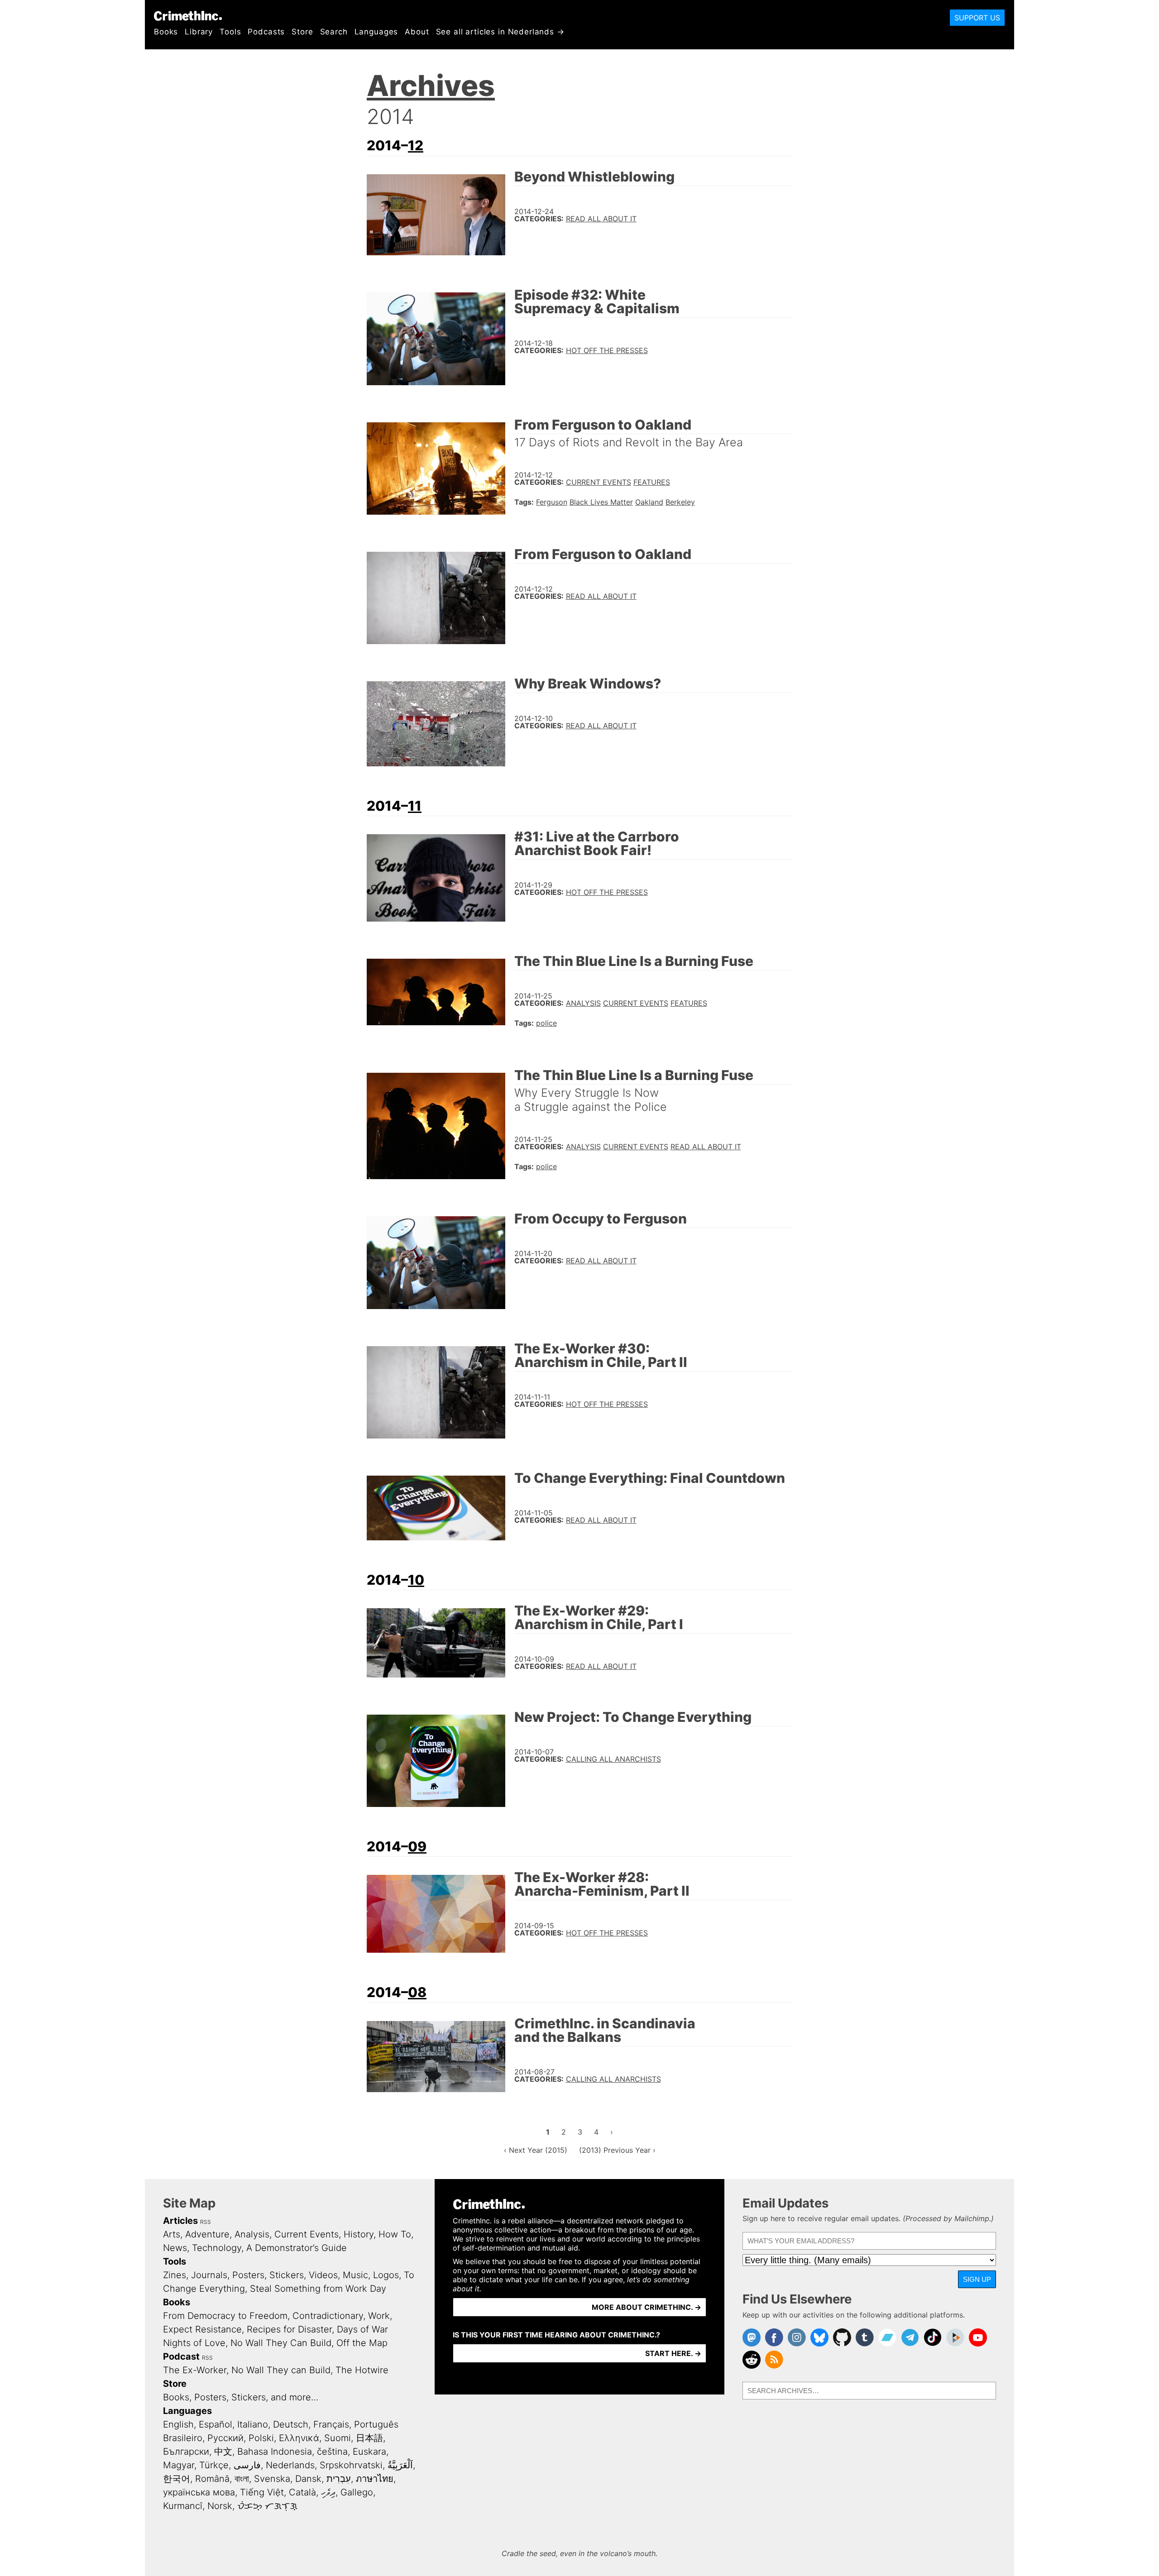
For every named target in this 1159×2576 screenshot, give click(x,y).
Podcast (181, 2356)
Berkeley (680, 502)
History (359, 2234)
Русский (225, 2438)
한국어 (177, 2479)
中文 (223, 2452)
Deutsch (291, 2424)
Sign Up (977, 2279)
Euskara (369, 2452)
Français (331, 2424)
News (175, 2248)
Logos (386, 2275)
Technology (217, 2248)
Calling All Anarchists (613, 1759)
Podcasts (266, 32)
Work (379, 2316)
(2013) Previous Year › (617, 2150)
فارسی (247, 2465)
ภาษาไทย (375, 2479)
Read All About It (601, 219)
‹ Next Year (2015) (536, 2150)
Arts (172, 2234)
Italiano (253, 2424)
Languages (376, 32)
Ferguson (552, 502)
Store (302, 32)
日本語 (369, 2438)
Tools (230, 32)
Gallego (357, 2492)
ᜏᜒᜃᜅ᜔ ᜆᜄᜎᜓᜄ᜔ (267, 2506)
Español (216, 2424)
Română (212, 2479)
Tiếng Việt (262, 2492)
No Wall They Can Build (281, 2343)
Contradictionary (328, 2316)
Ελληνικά (299, 2438)
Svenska (272, 2479)
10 (416, 1580)
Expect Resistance (202, 2329)
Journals (209, 2275)
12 (416, 145)
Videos (323, 2275)
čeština (332, 2452)
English (178, 2424)
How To (395, 2234)
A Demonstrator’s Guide (297, 2248)
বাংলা (242, 2479)
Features (652, 482)
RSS (206, 2222)
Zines (175, 2275)
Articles (180, 2221)
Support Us (977, 18)
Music (355, 2275)
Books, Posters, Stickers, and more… (241, 2397)
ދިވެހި (328, 2492)
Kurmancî (183, 2506)
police (546, 1023)
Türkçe (214, 2465)
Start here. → (673, 2353)
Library (199, 32)
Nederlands (290, 2465)
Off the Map (362, 2343)
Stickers (287, 2275)
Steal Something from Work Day (318, 2289)
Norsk (220, 2506)
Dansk (308, 2479)
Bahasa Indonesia (275, 2452)
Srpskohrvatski (351, 2465)
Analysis (583, 1003)
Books (166, 32)
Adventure (207, 2234)
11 (415, 806)
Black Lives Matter (601, 502)
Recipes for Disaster (289, 2329)
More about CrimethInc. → (647, 2307)
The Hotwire (362, 2370)
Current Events (599, 482)
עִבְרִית (339, 2479)
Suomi (338, 2438)
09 (417, 1846)
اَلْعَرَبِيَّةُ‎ (400, 2465)
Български (186, 2452)
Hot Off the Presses (607, 350)
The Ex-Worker (195, 2370)
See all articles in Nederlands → (500, 32)
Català (302, 2492)
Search (334, 32)
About (417, 32)
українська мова (199, 2492)
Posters (248, 2275)
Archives (431, 85)
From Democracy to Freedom (225, 2316)
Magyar (179, 2465)
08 (417, 1992)
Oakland (649, 502)
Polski (261, 2438)
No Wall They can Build (281, 2370)
